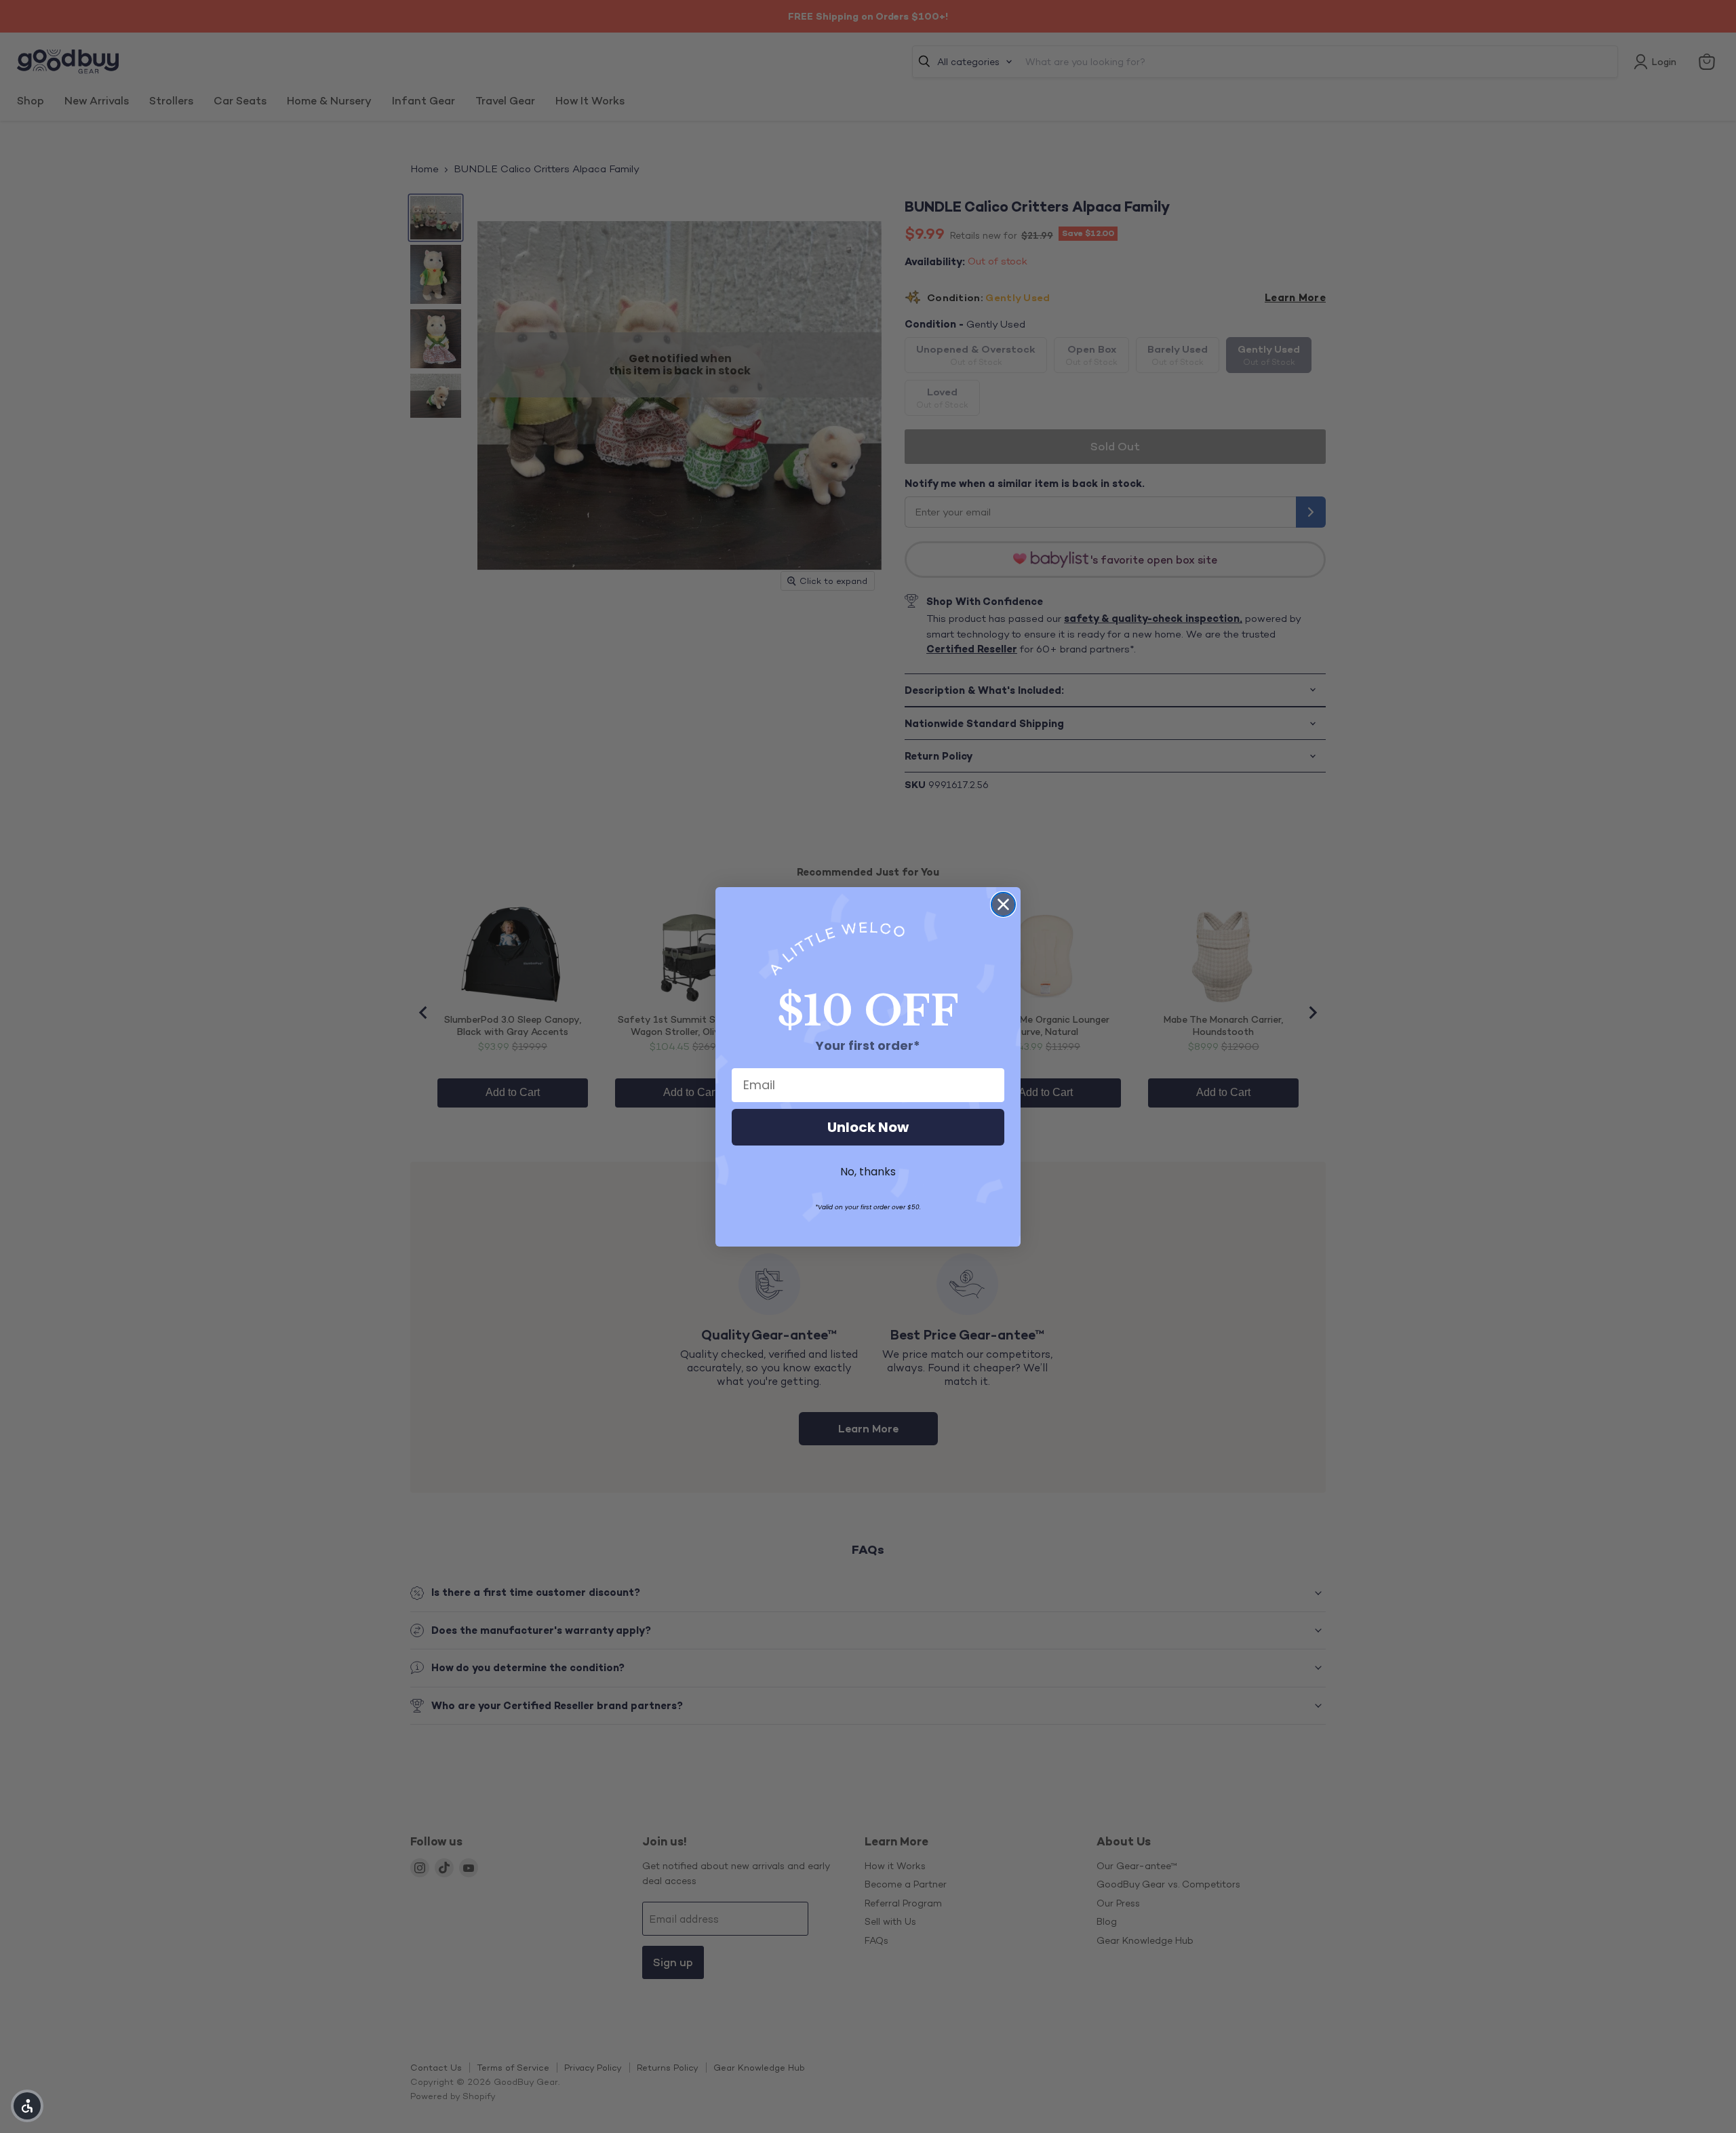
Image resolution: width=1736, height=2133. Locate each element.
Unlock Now (868, 1127)
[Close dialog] (1003, 904)
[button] (27, 2106)
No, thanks (868, 1172)
